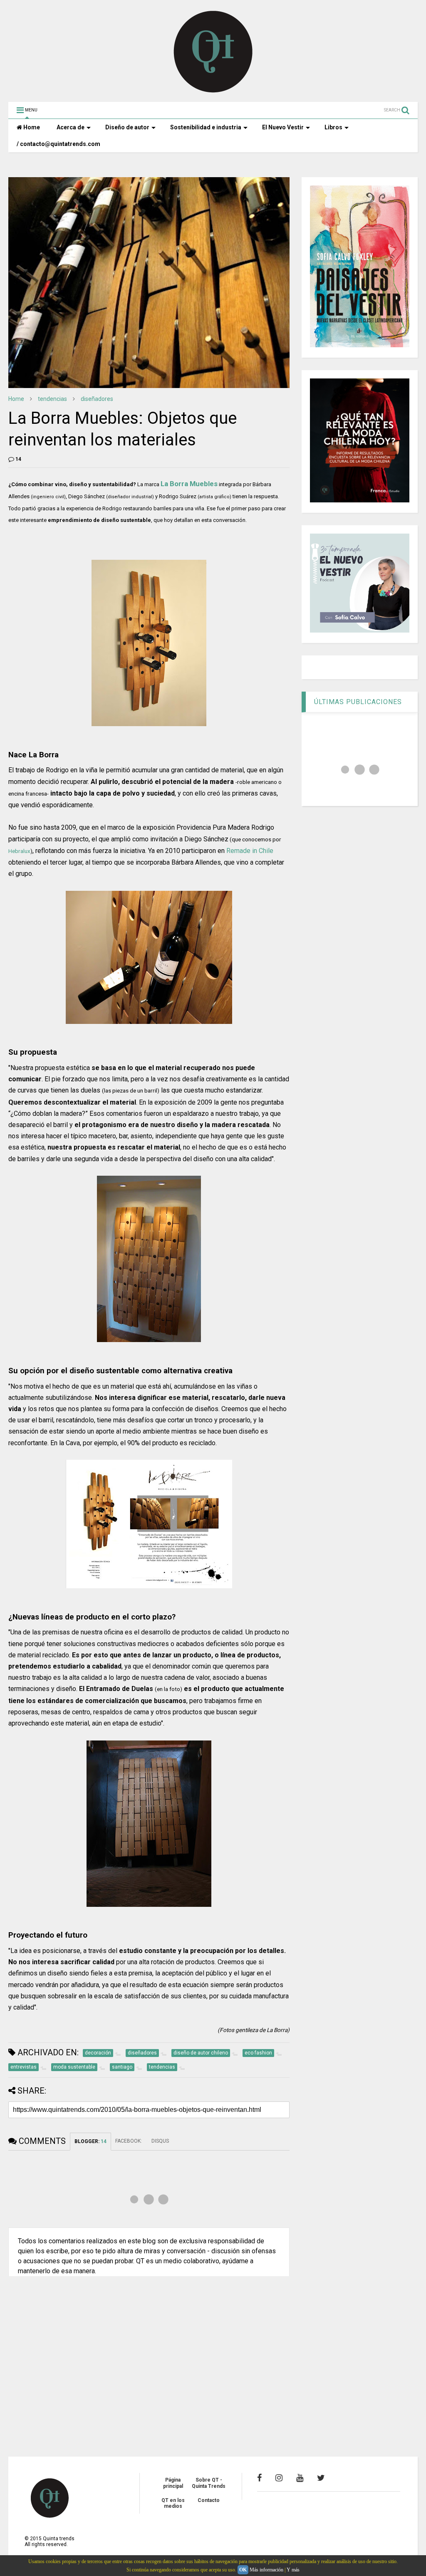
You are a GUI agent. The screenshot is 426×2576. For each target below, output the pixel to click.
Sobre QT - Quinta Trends (209, 2483)
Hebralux (19, 851)
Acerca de (71, 127)
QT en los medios (173, 2503)
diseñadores (97, 399)
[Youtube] (300, 2478)
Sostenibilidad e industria (206, 127)
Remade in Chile (250, 851)
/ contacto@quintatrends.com (58, 144)
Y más (293, 2570)
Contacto (209, 2500)
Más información (266, 2570)
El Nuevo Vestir (283, 127)
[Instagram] (279, 2478)
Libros (333, 127)
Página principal (173, 2483)
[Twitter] (321, 2478)
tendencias (52, 399)
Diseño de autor (127, 127)
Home (31, 127)
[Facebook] (259, 2478)
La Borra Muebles (189, 484)
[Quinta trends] (213, 91)
